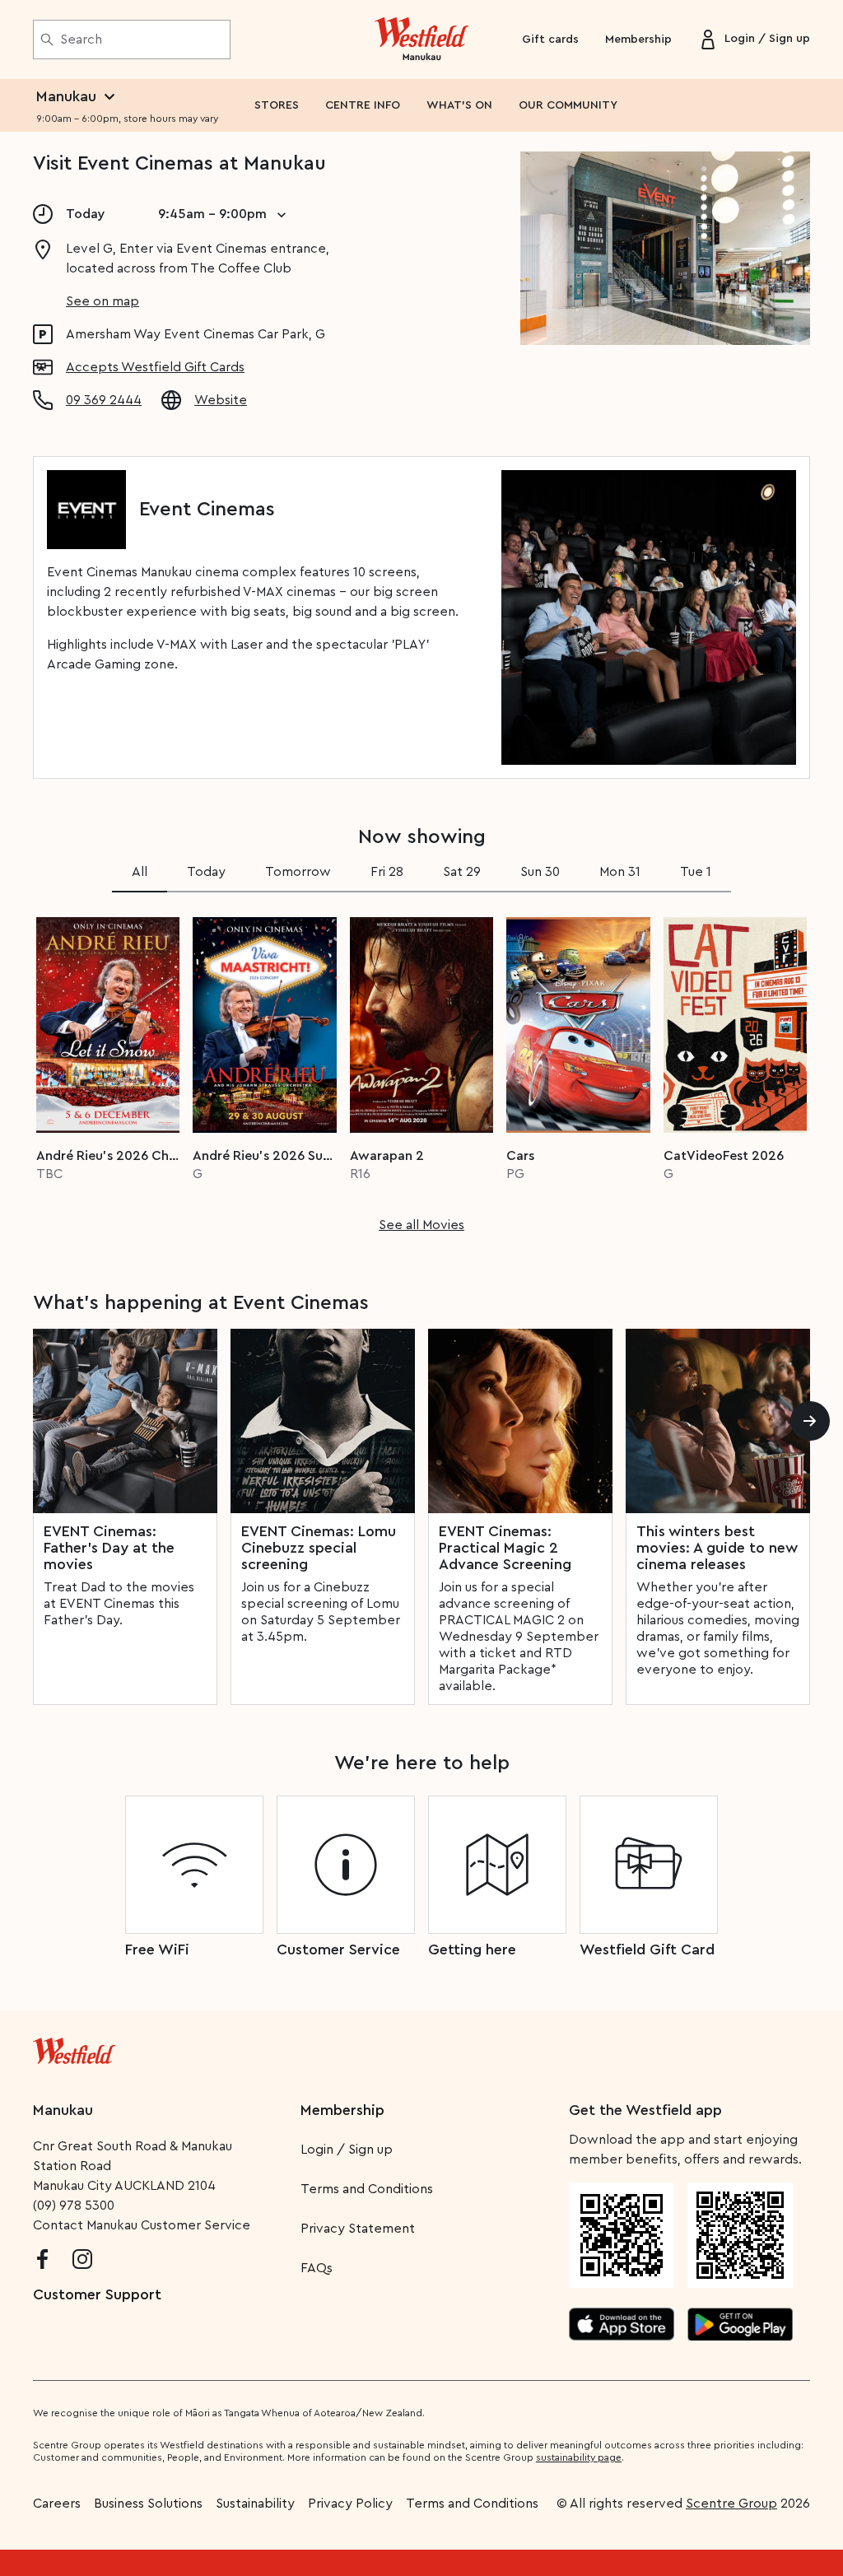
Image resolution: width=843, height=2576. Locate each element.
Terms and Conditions (367, 2189)
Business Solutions (148, 2504)
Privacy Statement (358, 2229)
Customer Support (97, 2294)
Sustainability (255, 2504)
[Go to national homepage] (74, 2047)
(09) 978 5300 (74, 2206)
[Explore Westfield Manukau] (422, 40)
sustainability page (579, 2457)
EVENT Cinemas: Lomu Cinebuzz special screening (319, 1548)
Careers (57, 2504)
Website (221, 400)
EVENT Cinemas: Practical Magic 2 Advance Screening (505, 1548)
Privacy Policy (350, 2504)
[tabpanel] (421, 1069)
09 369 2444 (104, 400)
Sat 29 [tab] (462, 872)
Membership (638, 40)
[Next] (810, 1421)
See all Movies (421, 1225)
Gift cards (550, 40)
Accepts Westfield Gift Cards (155, 367)
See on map (102, 301)
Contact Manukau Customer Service (142, 2225)
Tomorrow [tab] (298, 872)
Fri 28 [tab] (387, 872)
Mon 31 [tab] (620, 872)
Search (81, 40)
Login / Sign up (347, 2150)
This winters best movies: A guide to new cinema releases (717, 1548)
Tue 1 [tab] (696, 872)
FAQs (317, 2268)
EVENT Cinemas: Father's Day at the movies (109, 1548)
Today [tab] (206, 872)
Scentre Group (731, 2504)
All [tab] (140, 872)
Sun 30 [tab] (540, 872)
